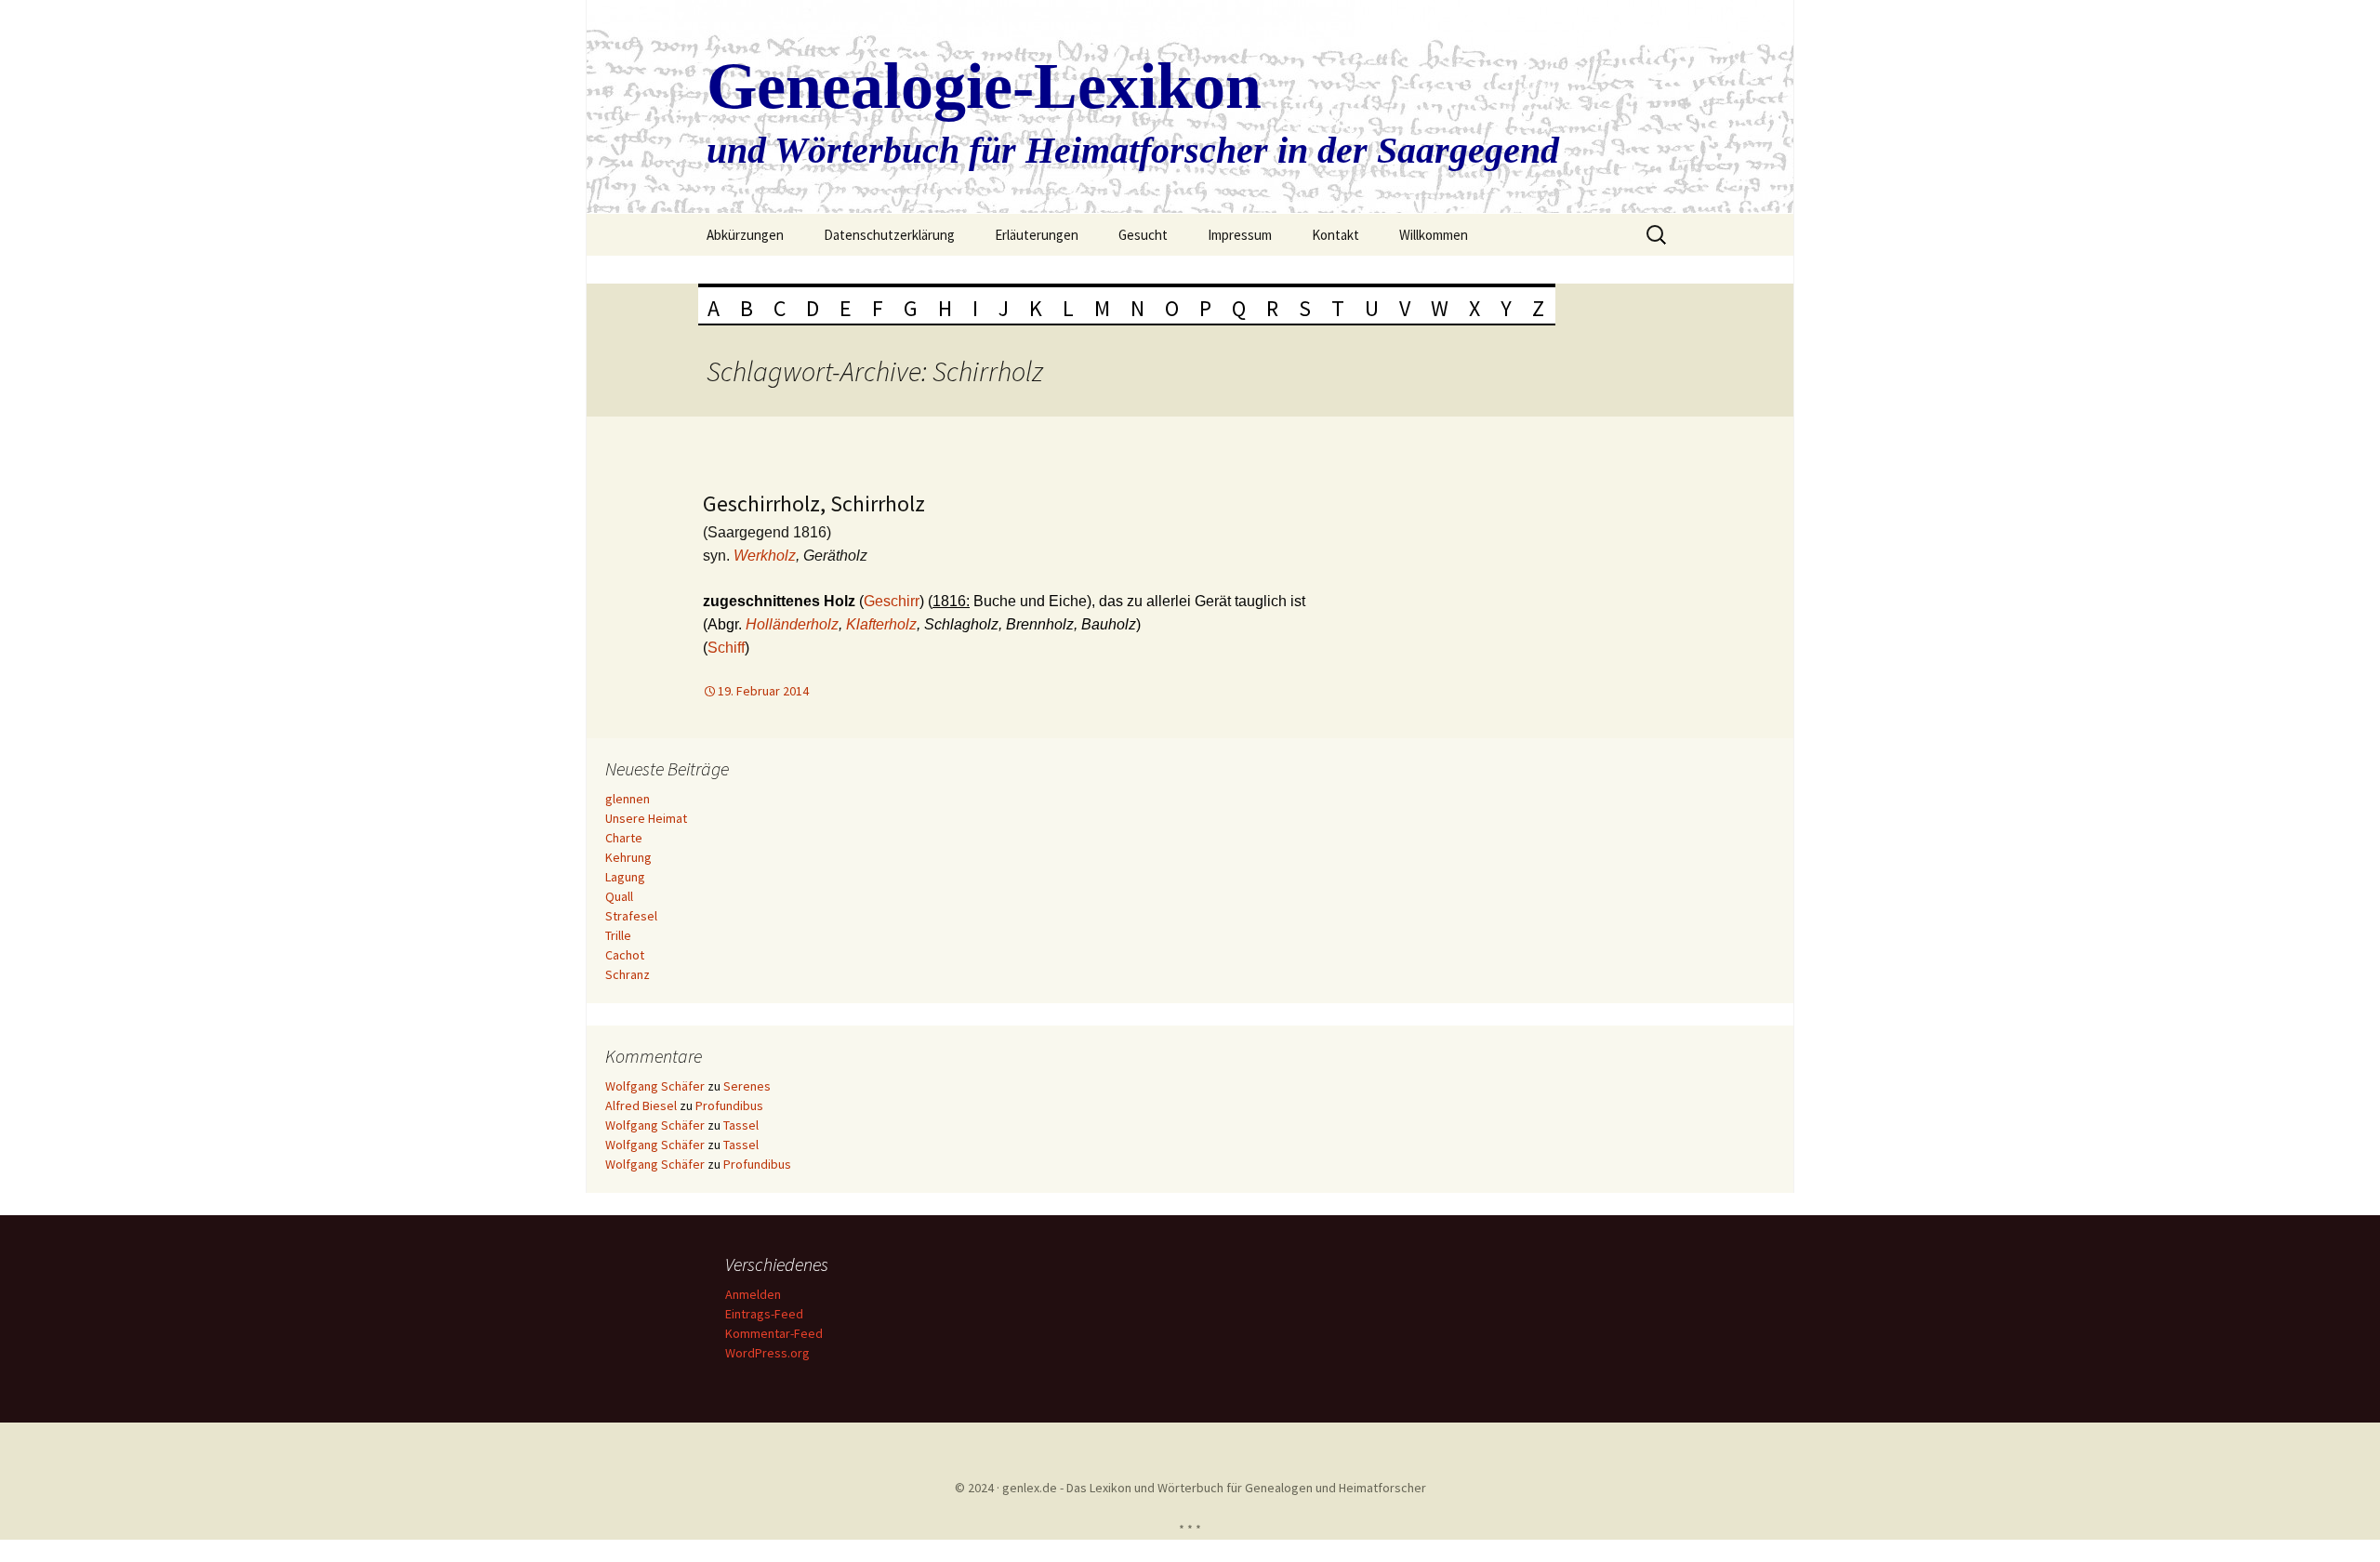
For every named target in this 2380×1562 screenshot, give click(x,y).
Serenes (747, 1086)
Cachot (625, 955)
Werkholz (765, 556)
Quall (619, 896)
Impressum (1240, 235)
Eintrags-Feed (764, 1314)
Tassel (741, 1125)
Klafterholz (881, 624)
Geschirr (892, 601)
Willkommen (1434, 235)
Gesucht (1143, 235)
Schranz (628, 974)
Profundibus (729, 1105)
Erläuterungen (1037, 235)
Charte (624, 838)
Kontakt (1335, 235)
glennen (628, 799)
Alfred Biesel (641, 1105)
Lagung (625, 877)
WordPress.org (767, 1353)
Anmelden (753, 1294)
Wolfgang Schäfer (655, 1086)
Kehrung (628, 857)
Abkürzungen (745, 235)
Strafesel (631, 916)
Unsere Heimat (646, 818)
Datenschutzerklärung (889, 235)
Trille (618, 935)
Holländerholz (792, 624)
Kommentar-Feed (774, 1333)
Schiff (726, 648)
